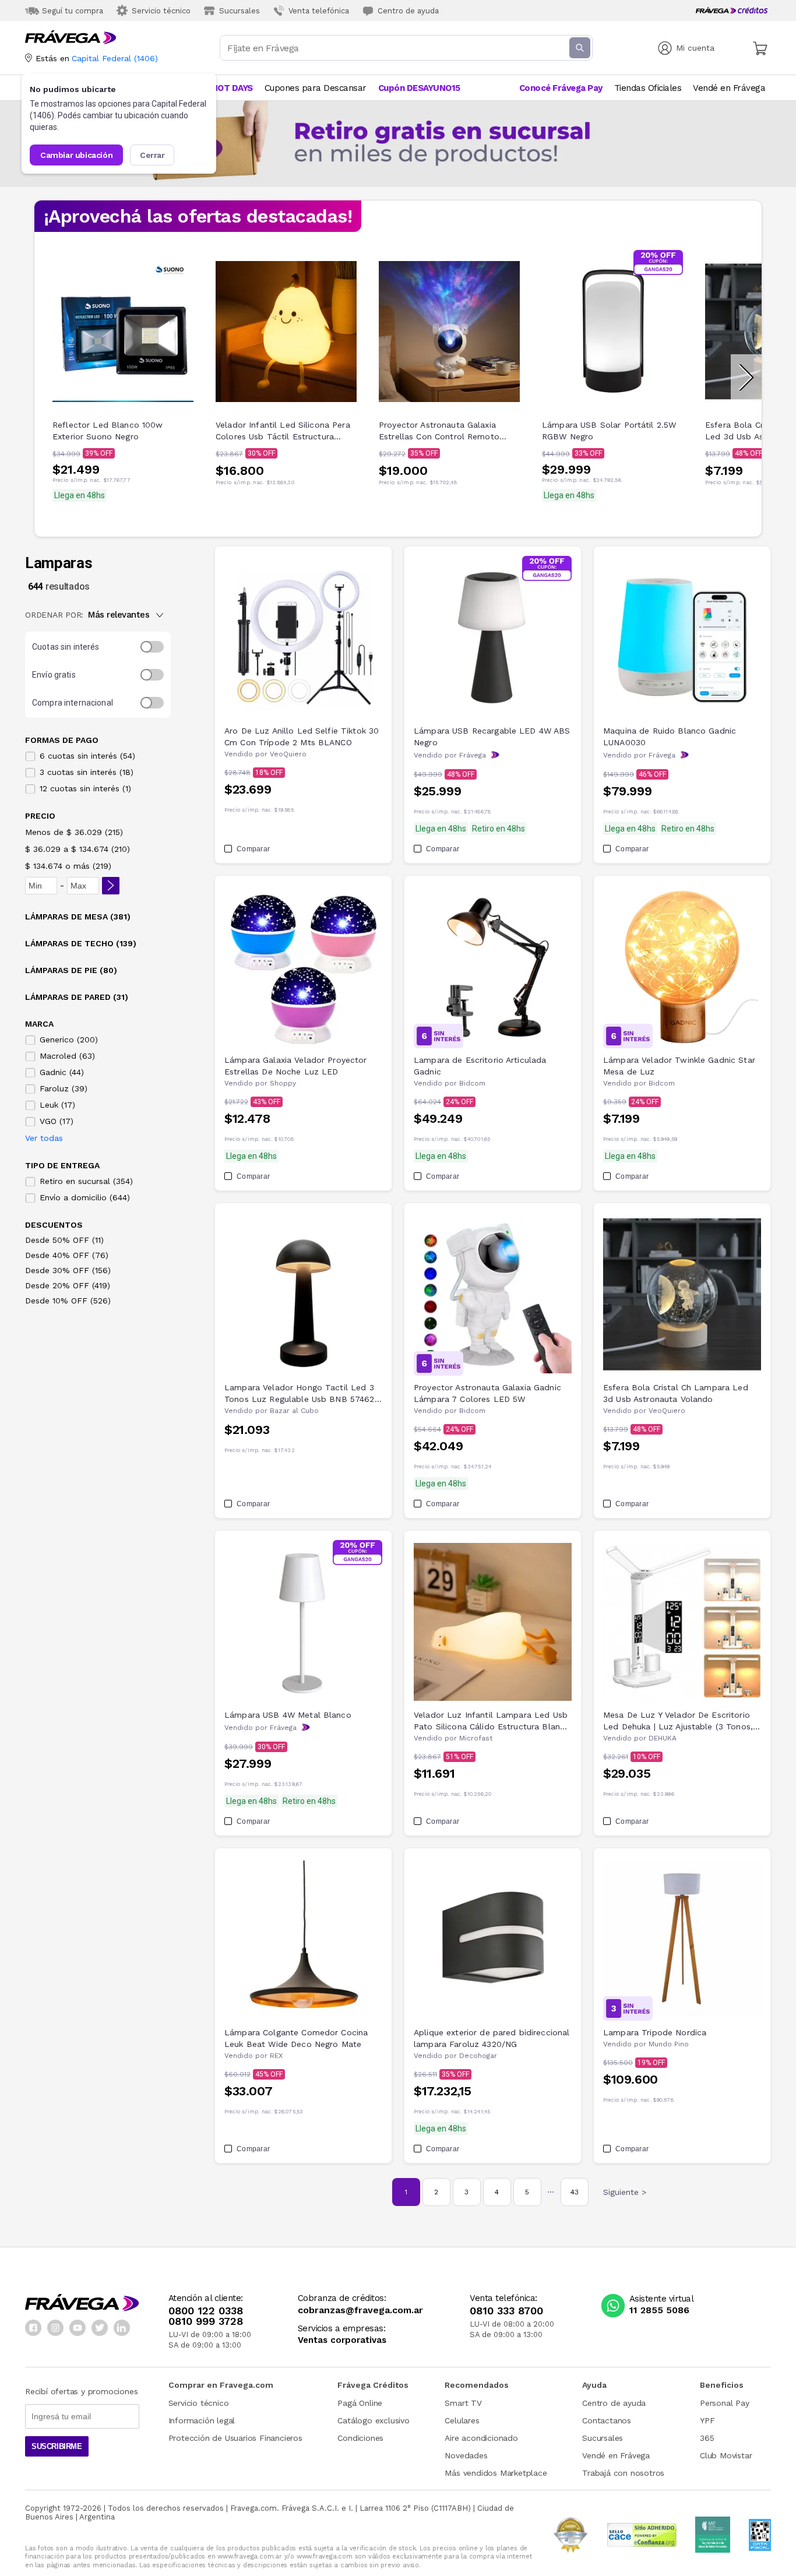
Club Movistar (726, 2455)
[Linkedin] (122, 2328)
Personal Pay (725, 2403)
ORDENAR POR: (54, 615)
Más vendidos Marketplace (496, 2473)
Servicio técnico (199, 2403)
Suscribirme (57, 2446)
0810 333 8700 (506, 2311)
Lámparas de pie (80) (71, 970)
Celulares (462, 2420)
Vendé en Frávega (616, 2455)
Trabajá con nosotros (623, 2473)
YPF (707, 2420)
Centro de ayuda (614, 2403)
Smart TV (463, 2403)
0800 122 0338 (206, 2311)
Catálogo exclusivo (373, 2420)
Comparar (253, 849)
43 (575, 2192)
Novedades (466, 2455)
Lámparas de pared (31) (77, 997)
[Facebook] (33, 2328)
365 (707, 2438)
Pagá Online (360, 2403)
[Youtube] (78, 2328)
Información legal (202, 2420)
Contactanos (607, 2420)
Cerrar (152, 155)
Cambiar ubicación (76, 155)
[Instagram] (55, 2328)
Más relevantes (119, 615)
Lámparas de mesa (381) (78, 917)
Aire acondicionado (481, 2438)
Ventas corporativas (342, 2340)
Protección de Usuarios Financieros (235, 2438)
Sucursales (603, 2438)
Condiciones (360, 2438)
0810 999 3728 (206, 2321)
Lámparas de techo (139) (81, 943)
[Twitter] (100, 2328)
